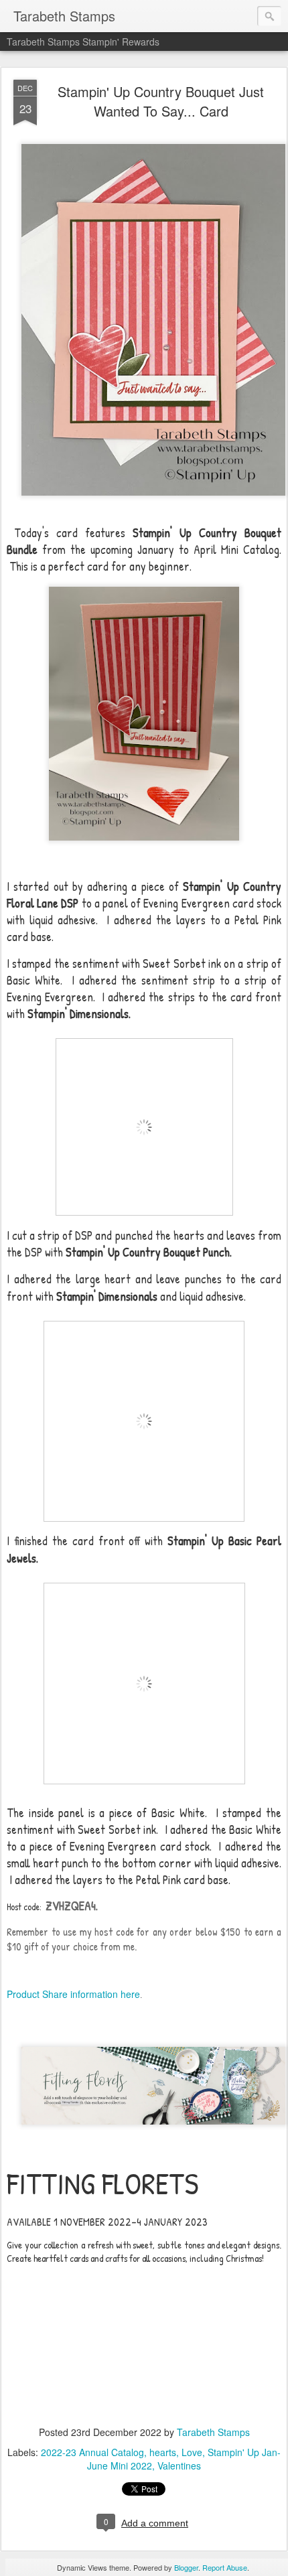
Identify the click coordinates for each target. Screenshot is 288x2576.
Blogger (186, 2567)
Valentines (179, 2465)
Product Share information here (73, 1994)
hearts (163, 2452)
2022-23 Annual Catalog (92, 2452)
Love (192, 2452)
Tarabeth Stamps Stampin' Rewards (83, 42)
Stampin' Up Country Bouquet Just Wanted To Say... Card (161, 101)
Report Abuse (225, 2567)
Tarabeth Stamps (213, 2432)
